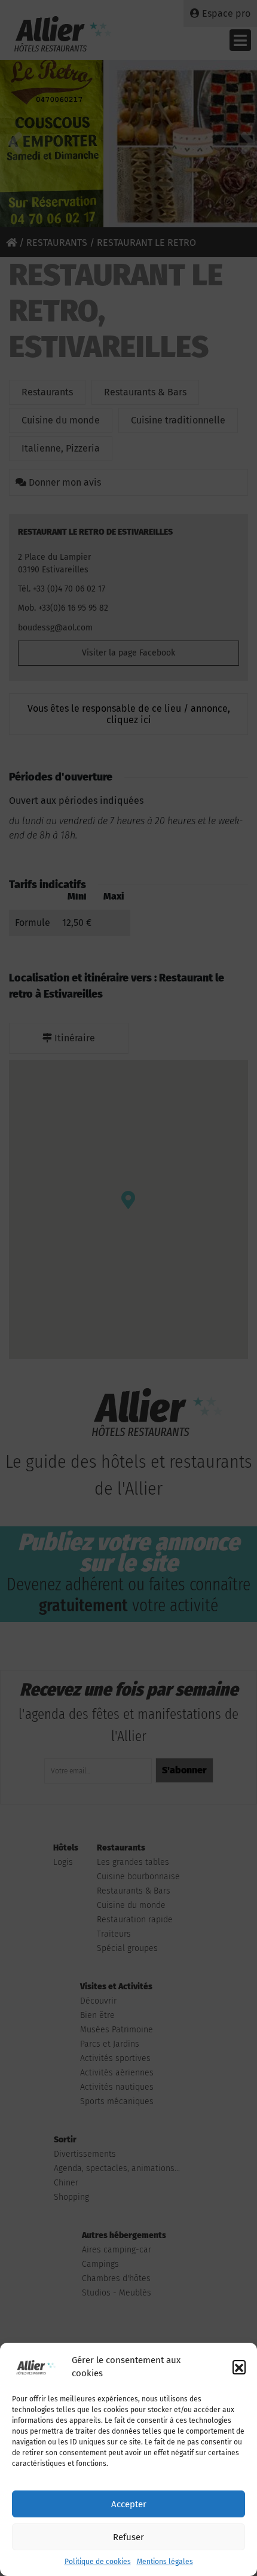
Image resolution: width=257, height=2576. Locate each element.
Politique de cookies (98, 2562)
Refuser (128, 2537)
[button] (239, 2367)
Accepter (129, 2504)
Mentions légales (165, 2562)
